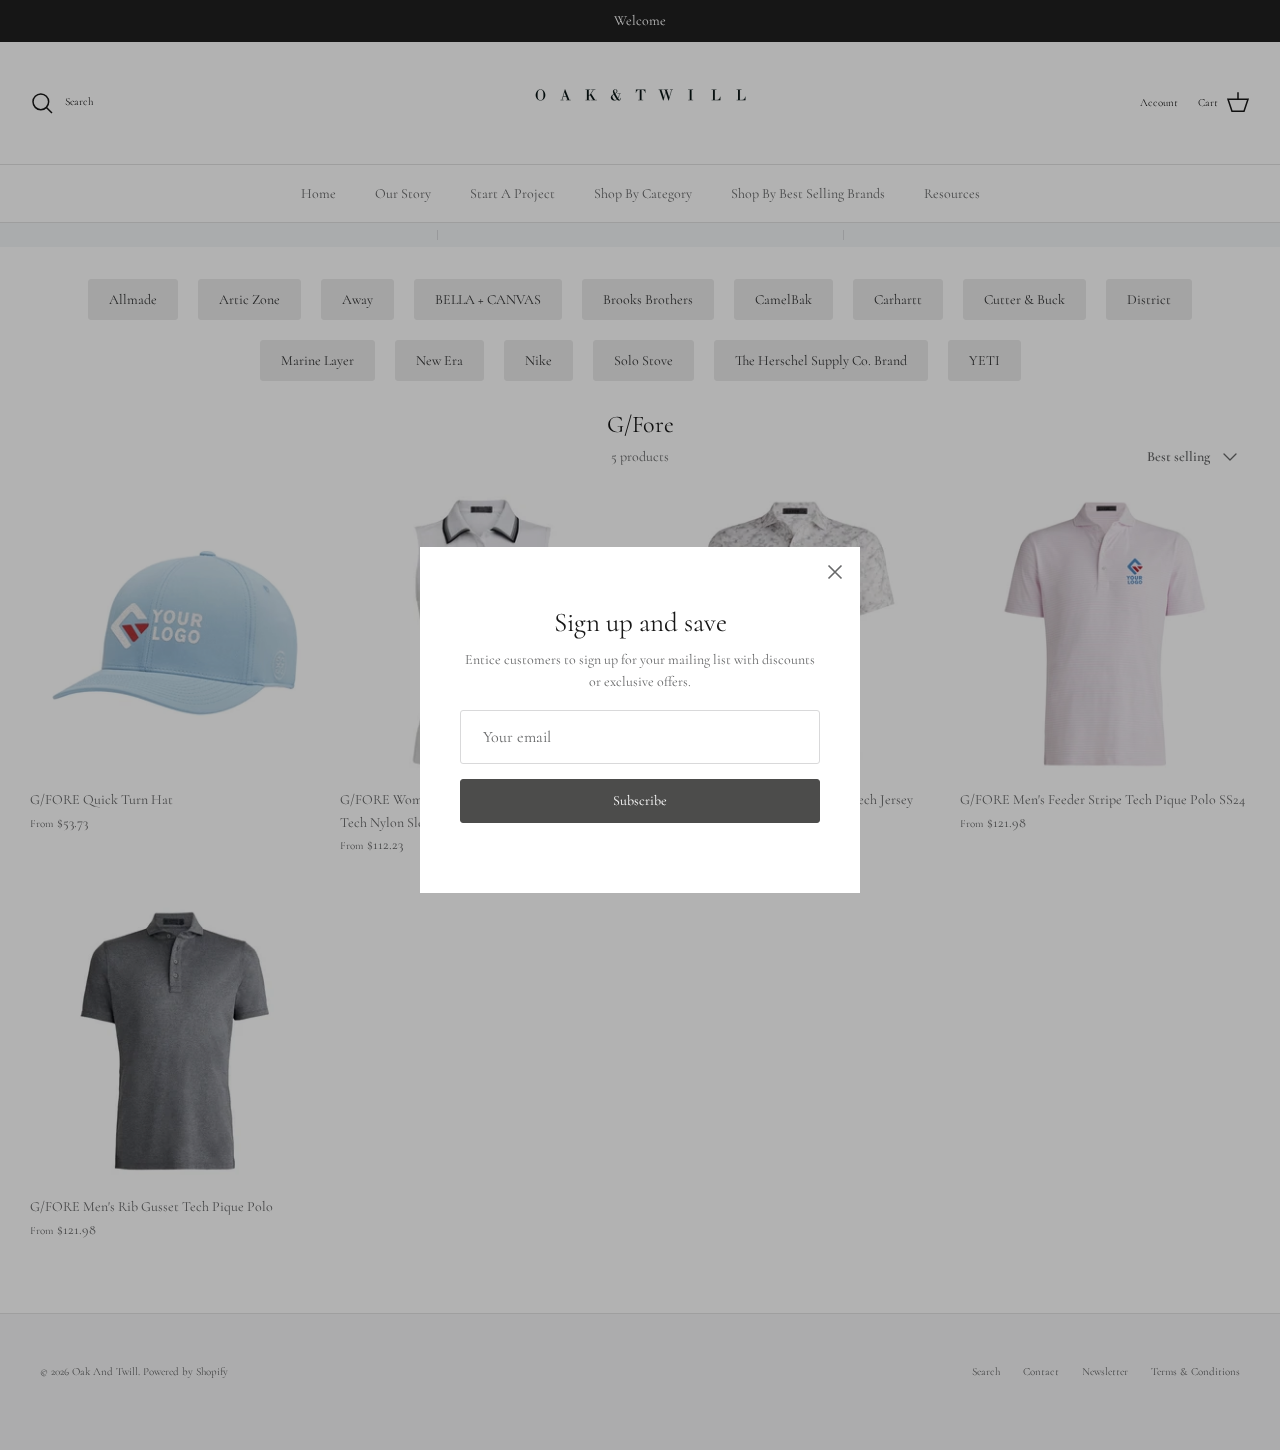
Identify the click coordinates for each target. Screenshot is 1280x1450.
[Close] (835, 572)
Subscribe (640, 800)
